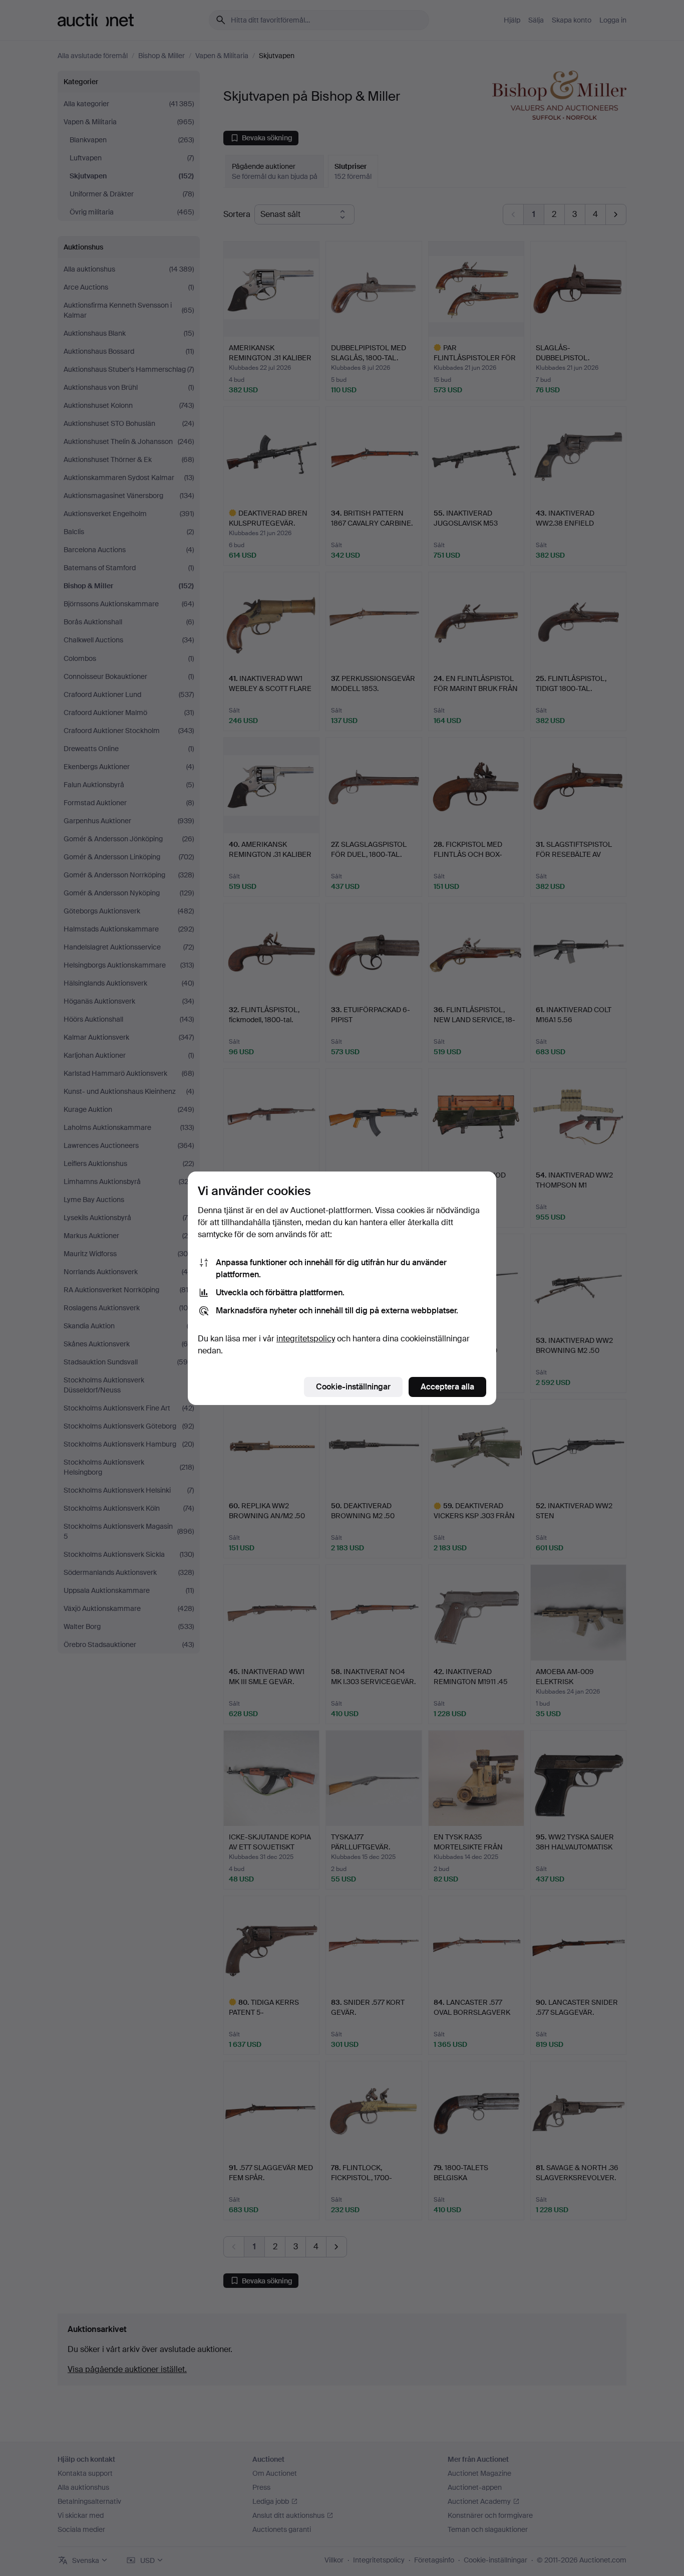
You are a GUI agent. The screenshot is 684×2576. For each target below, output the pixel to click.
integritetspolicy (306, 1339)
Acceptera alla (447, 1387)
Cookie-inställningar (353, 1387)
